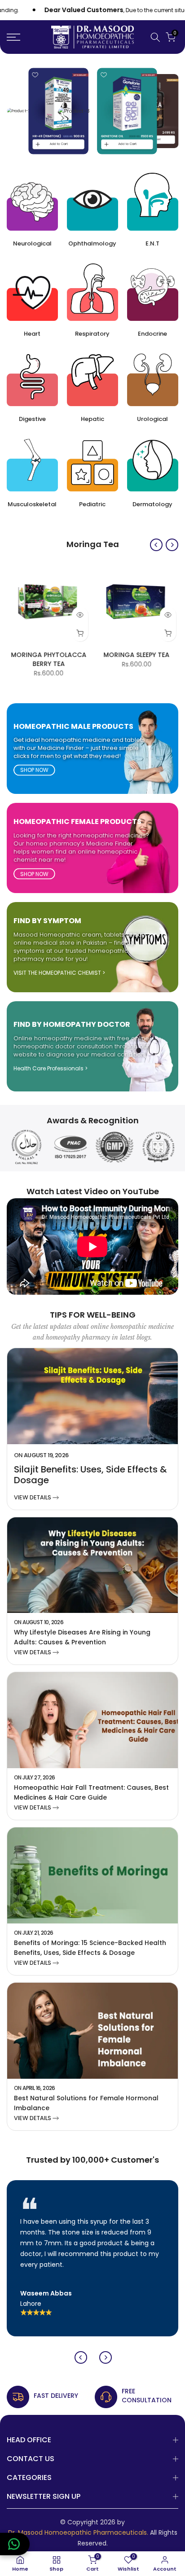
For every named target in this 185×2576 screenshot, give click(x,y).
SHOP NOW (34, 770)
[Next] (172, 545)
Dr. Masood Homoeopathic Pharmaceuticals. (78, 2533)
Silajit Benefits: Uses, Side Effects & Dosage (90, 1475)
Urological (152, 419)
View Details (33, 1497)
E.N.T (152, 243)
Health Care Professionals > (51, 1069)
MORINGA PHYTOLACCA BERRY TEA (48, 659)
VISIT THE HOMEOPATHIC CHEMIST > (59, 973)
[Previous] (156, 545)
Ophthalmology (92, 243)
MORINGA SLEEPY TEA (137, 655)
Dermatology (152, 504)
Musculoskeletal (32, 504)
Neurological (32, 243)
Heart (32, 334)
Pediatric (92, 504)
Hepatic (92, 419)
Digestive (32, 419)
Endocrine (152, 334)
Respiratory (92, 334)
